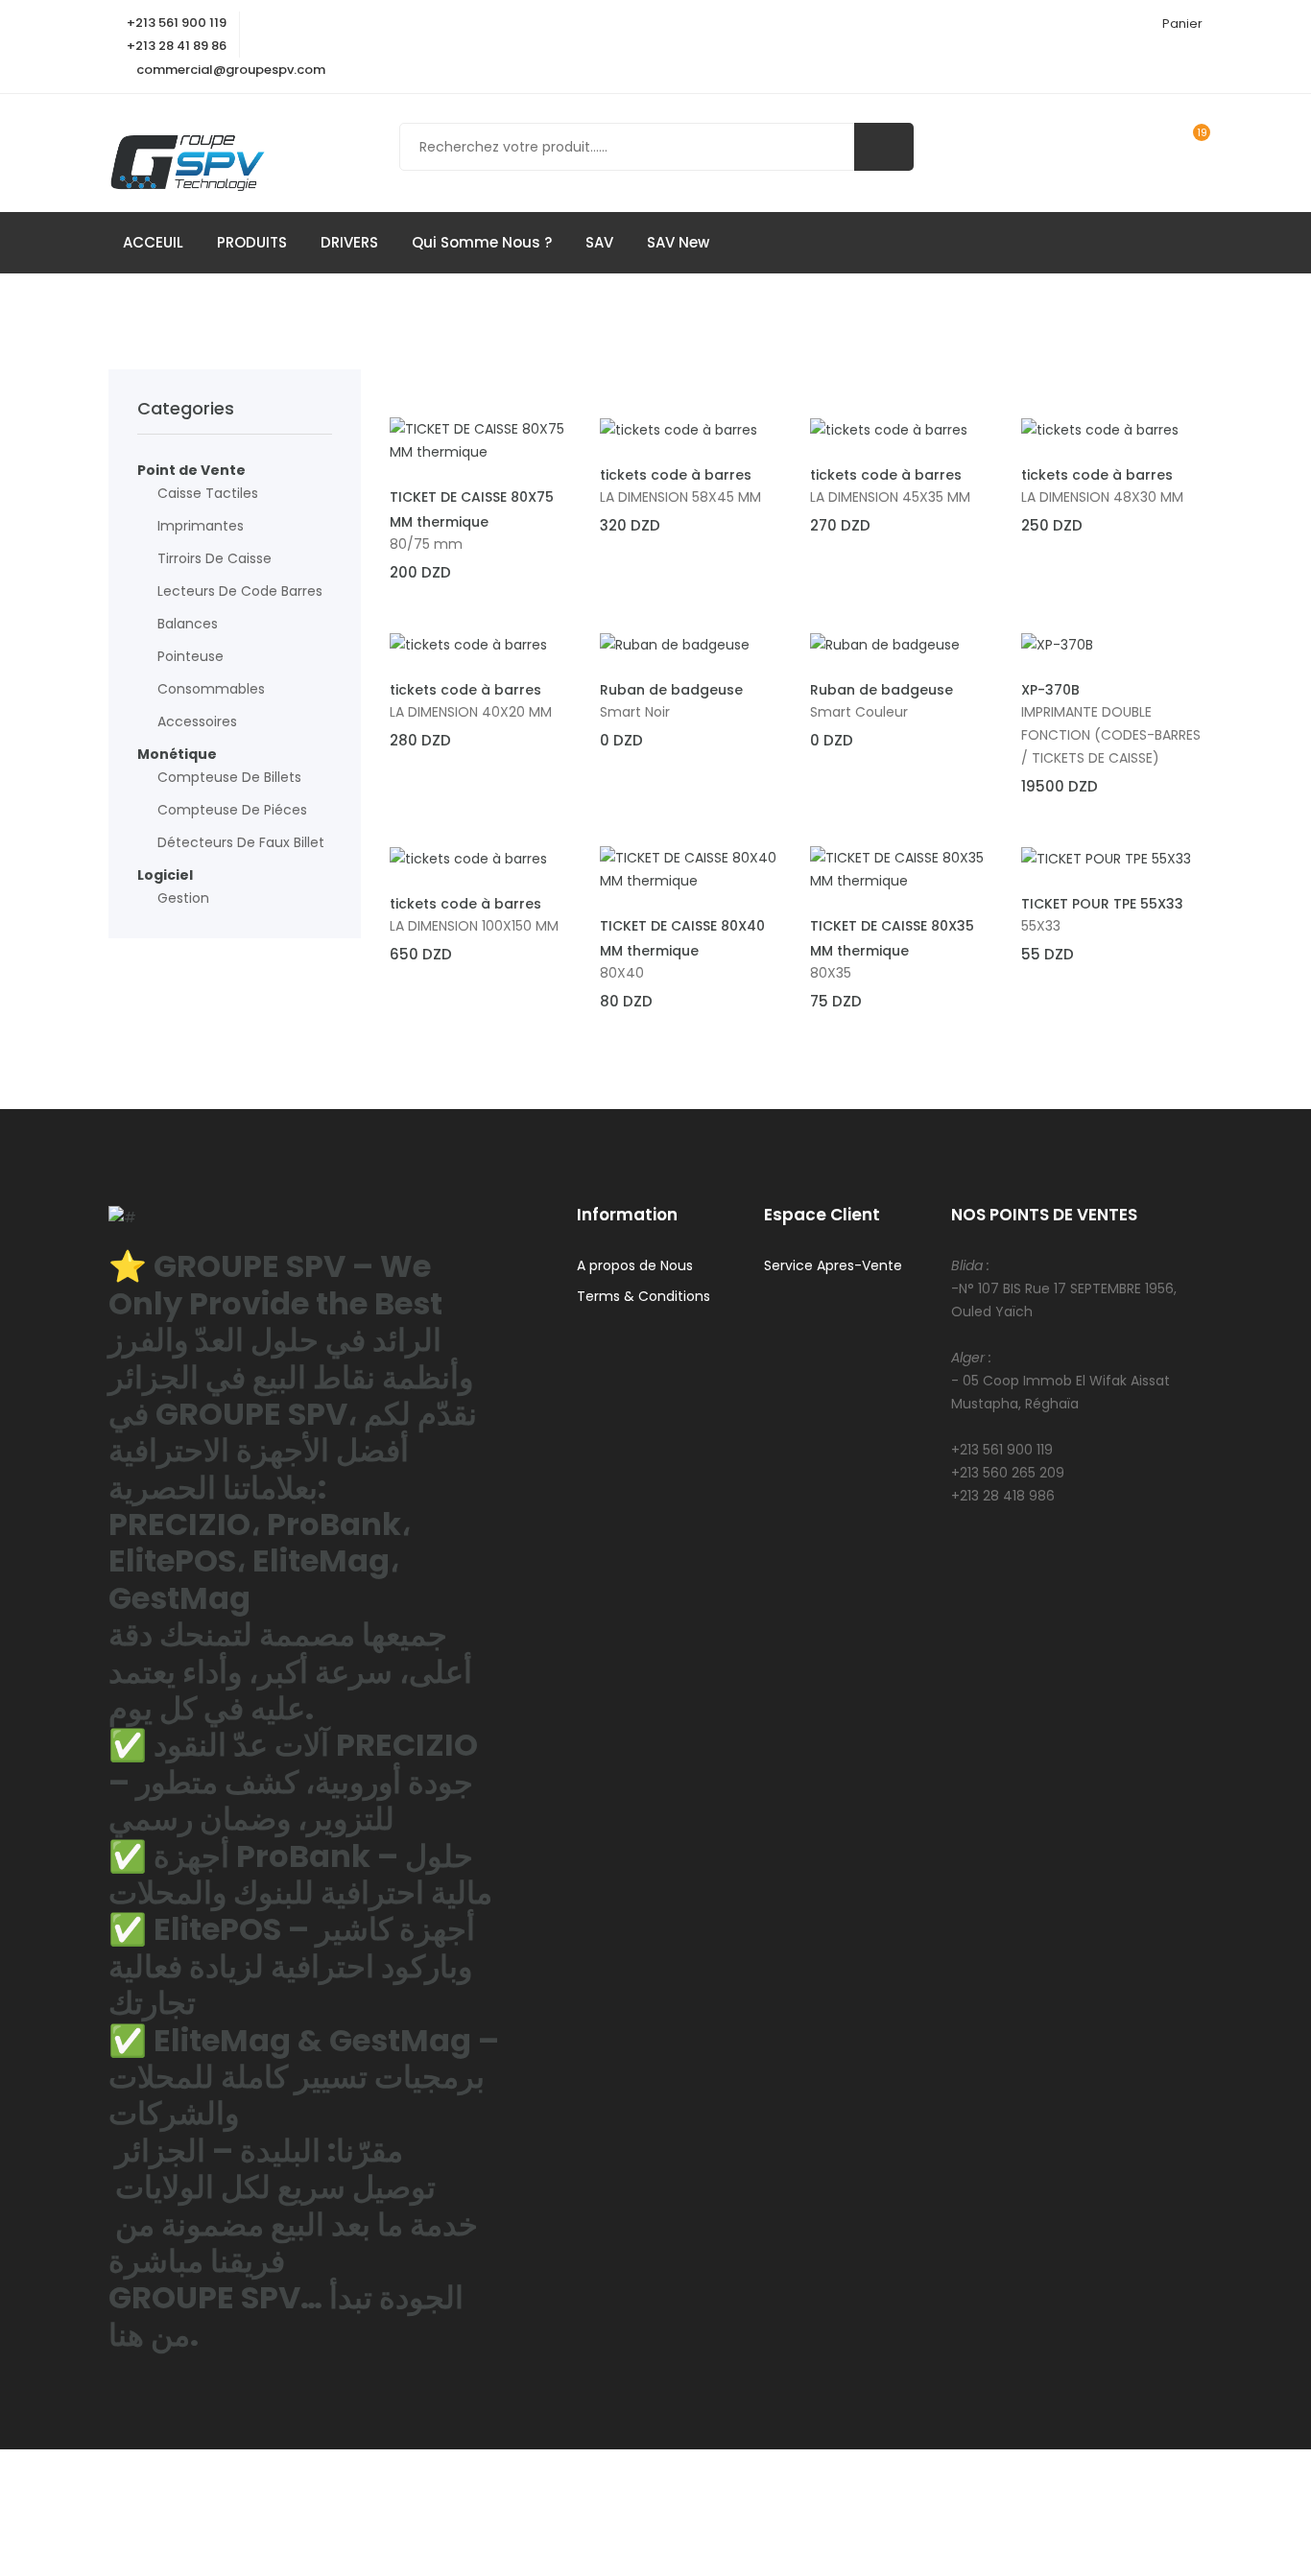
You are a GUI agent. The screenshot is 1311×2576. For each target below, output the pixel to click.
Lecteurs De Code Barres (240, 591)
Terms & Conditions (644, 1296)
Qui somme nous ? (482, 242)
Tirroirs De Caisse (215, 558)
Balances (188, 624)
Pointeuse (191, 656)
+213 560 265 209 (1008, 1473)
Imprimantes (201, 526)
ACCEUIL (153, 242)
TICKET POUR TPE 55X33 (1102, 904)
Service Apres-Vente (833, 1265)
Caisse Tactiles (208, 493)
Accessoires (197, 721)
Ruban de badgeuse (671, 690)
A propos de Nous (635, 1265)
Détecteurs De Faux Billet (241, 842)
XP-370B (1050, 690)
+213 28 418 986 (1003, 1496)
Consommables (211, 689)
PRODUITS (252, 242)
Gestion (183, 898)
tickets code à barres (676, 475)
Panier (1182, 24)
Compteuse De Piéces (232, 810)
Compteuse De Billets (229, 777)
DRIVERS (349, 242)
